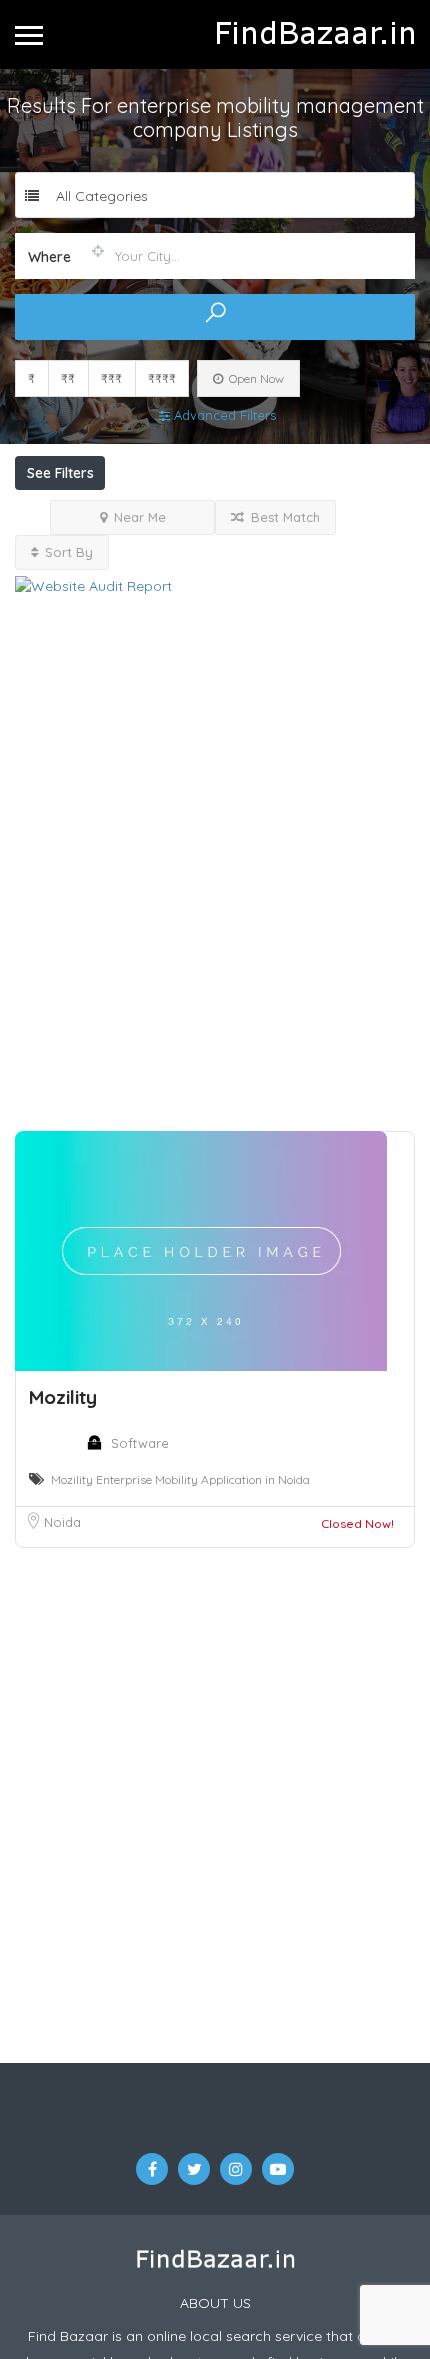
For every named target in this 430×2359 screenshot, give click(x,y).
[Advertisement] (215, 826)
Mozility (63, 1327)
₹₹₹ (111, 378)
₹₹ (68, 378)
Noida (62, 1452)
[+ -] (215, 1738)
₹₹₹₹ (162, 378)
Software (140, 1373)
